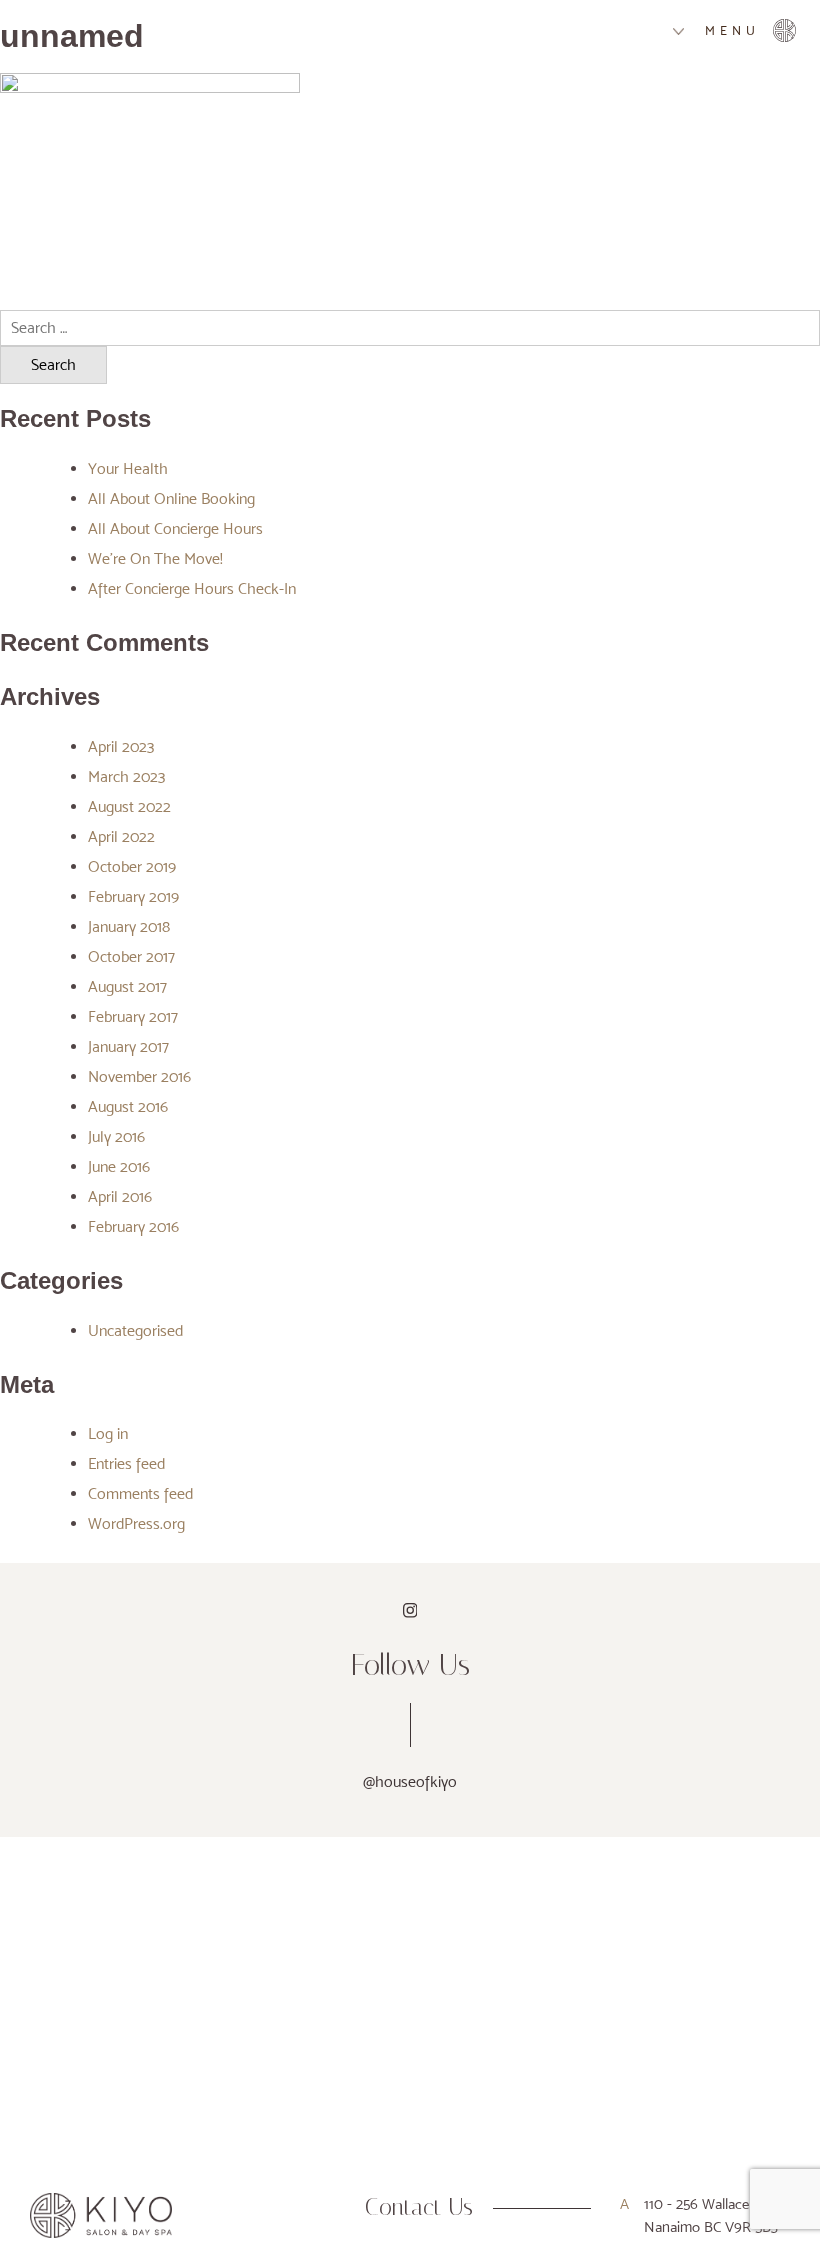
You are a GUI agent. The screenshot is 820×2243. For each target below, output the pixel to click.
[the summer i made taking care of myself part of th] (600, 1860)
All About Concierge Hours (175, 528)
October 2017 (131, 956)
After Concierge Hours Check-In (192, 588)
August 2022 (129, 806)
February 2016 (133, 1226)
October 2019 (132, 866)
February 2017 (133, 1016)
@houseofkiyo (410, 1781)
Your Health (128, 468)
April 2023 (121, 746)
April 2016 (120, 1196)
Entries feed (126, 1463)
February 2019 (133, 896)
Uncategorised (135, 1330)
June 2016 (119, 1166)
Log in (108, 1433)
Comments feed (140, 1493)
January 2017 (128, 1046)
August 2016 (128, 1106)
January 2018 (129, 926)
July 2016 (116, 1136)
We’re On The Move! (155, 558)
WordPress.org (136, 1523)
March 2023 (126, 776)
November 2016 (139, 1076)
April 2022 (121, 836)
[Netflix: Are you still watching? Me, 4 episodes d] (324, 1860)
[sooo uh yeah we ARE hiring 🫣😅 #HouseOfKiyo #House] (47, 1860)
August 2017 (127, 986)
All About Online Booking (171, 498)
